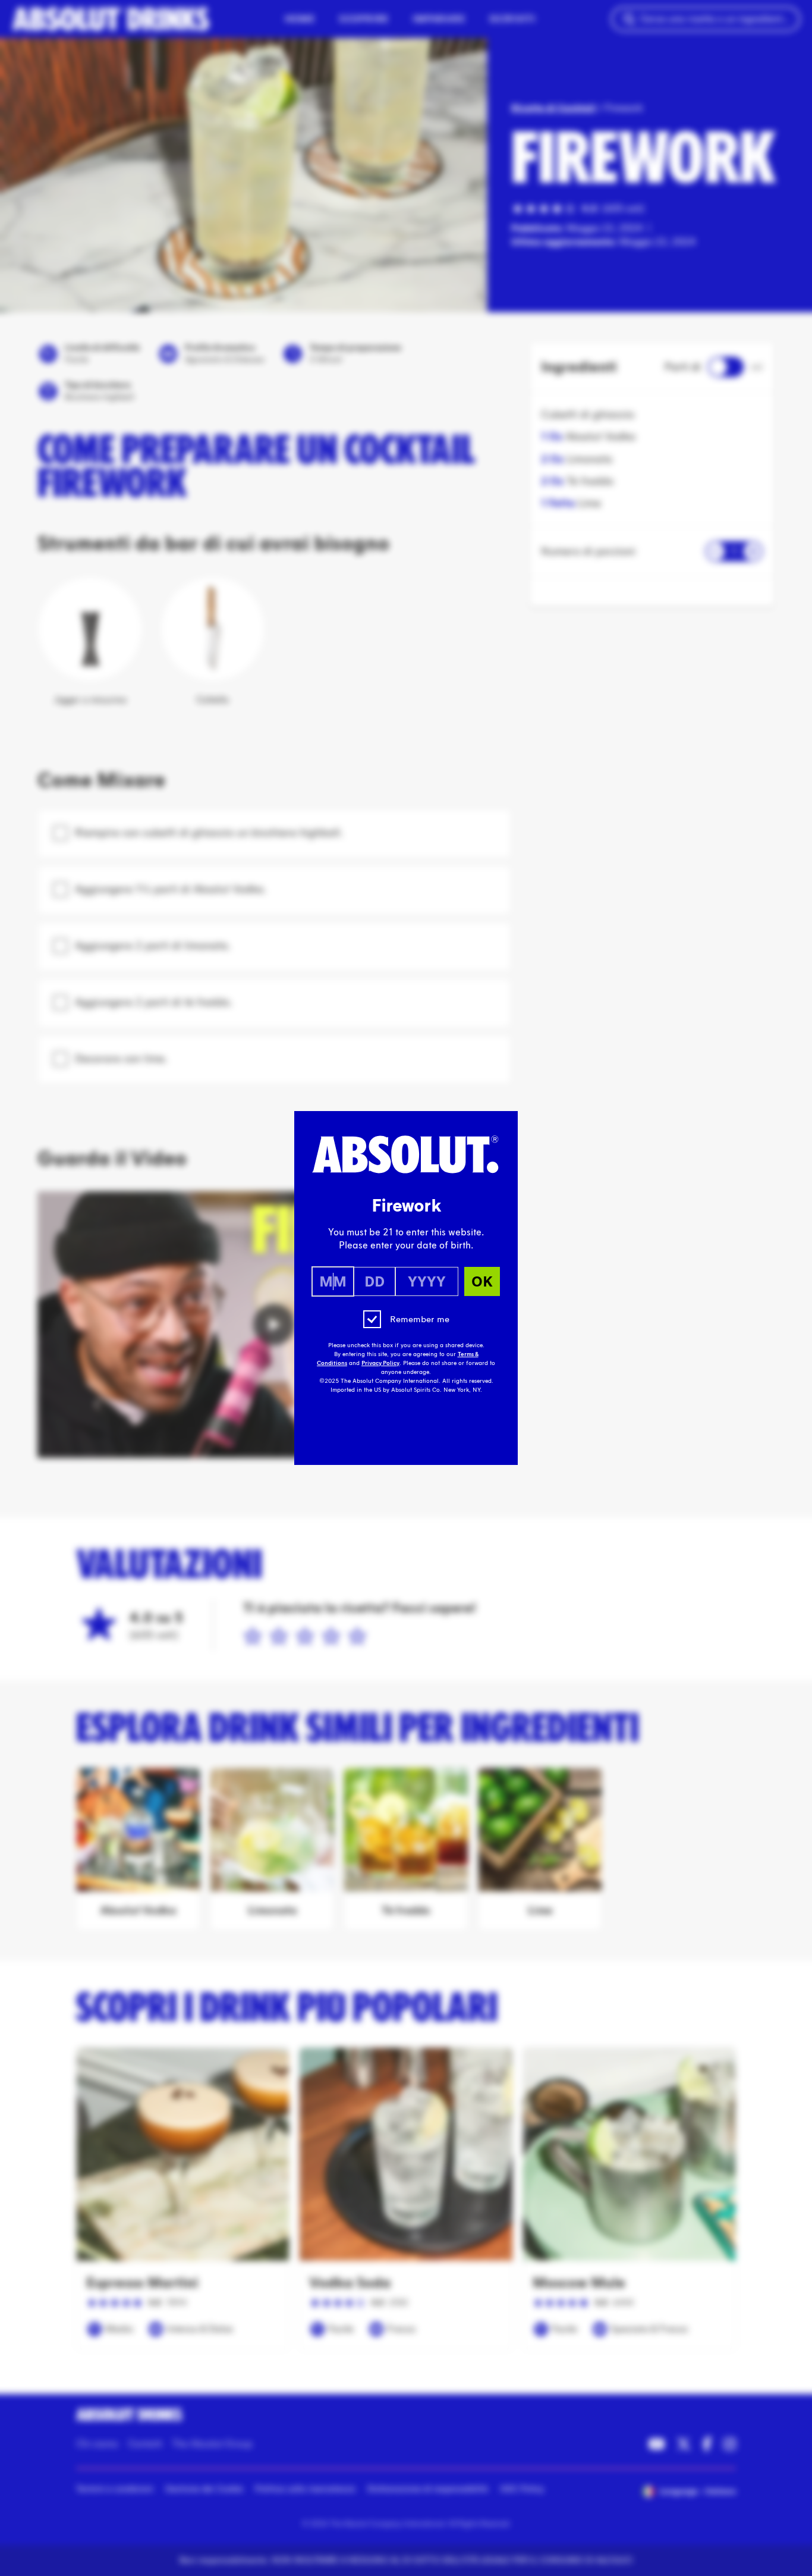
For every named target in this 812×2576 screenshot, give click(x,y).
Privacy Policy (380, 1363)
